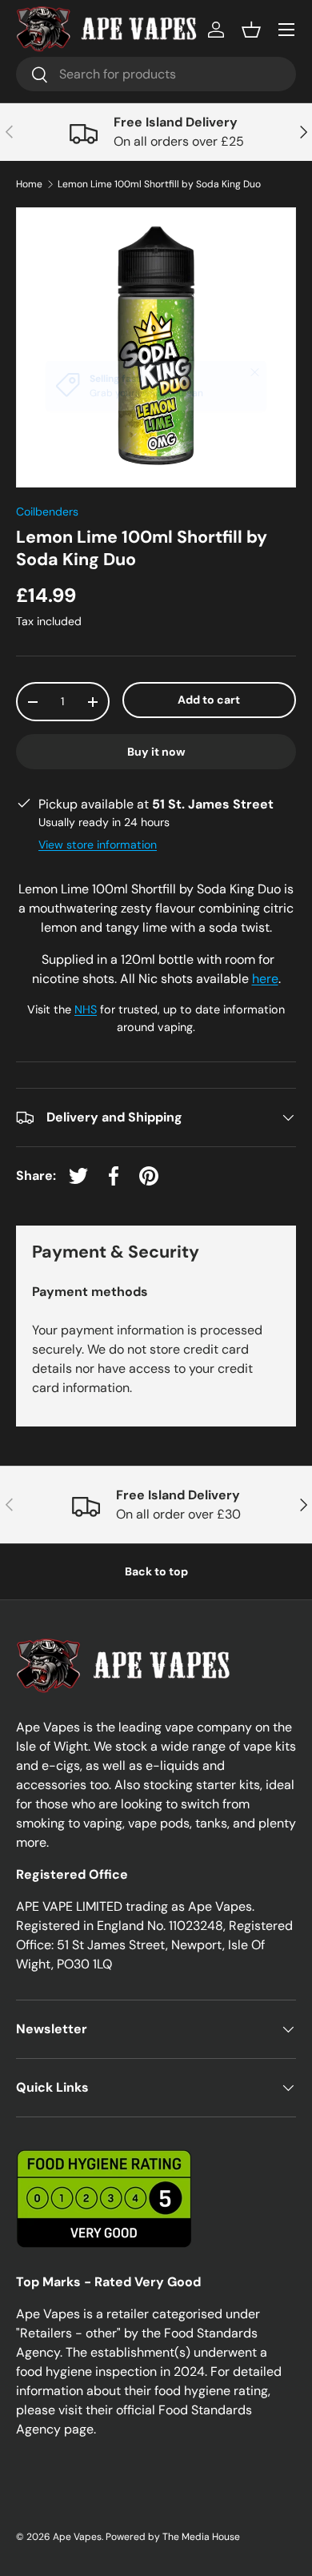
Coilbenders (47, 512)
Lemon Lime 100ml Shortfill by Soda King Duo (159, 184)
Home (29, 184)
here (265, 979)
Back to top (156, 1571)
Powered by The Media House (173, 2537)
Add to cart (209, 700)
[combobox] (156, 74)
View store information (98, 845)
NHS (86, 1009)
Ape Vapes (77, 2537)
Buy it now (156, 752)
